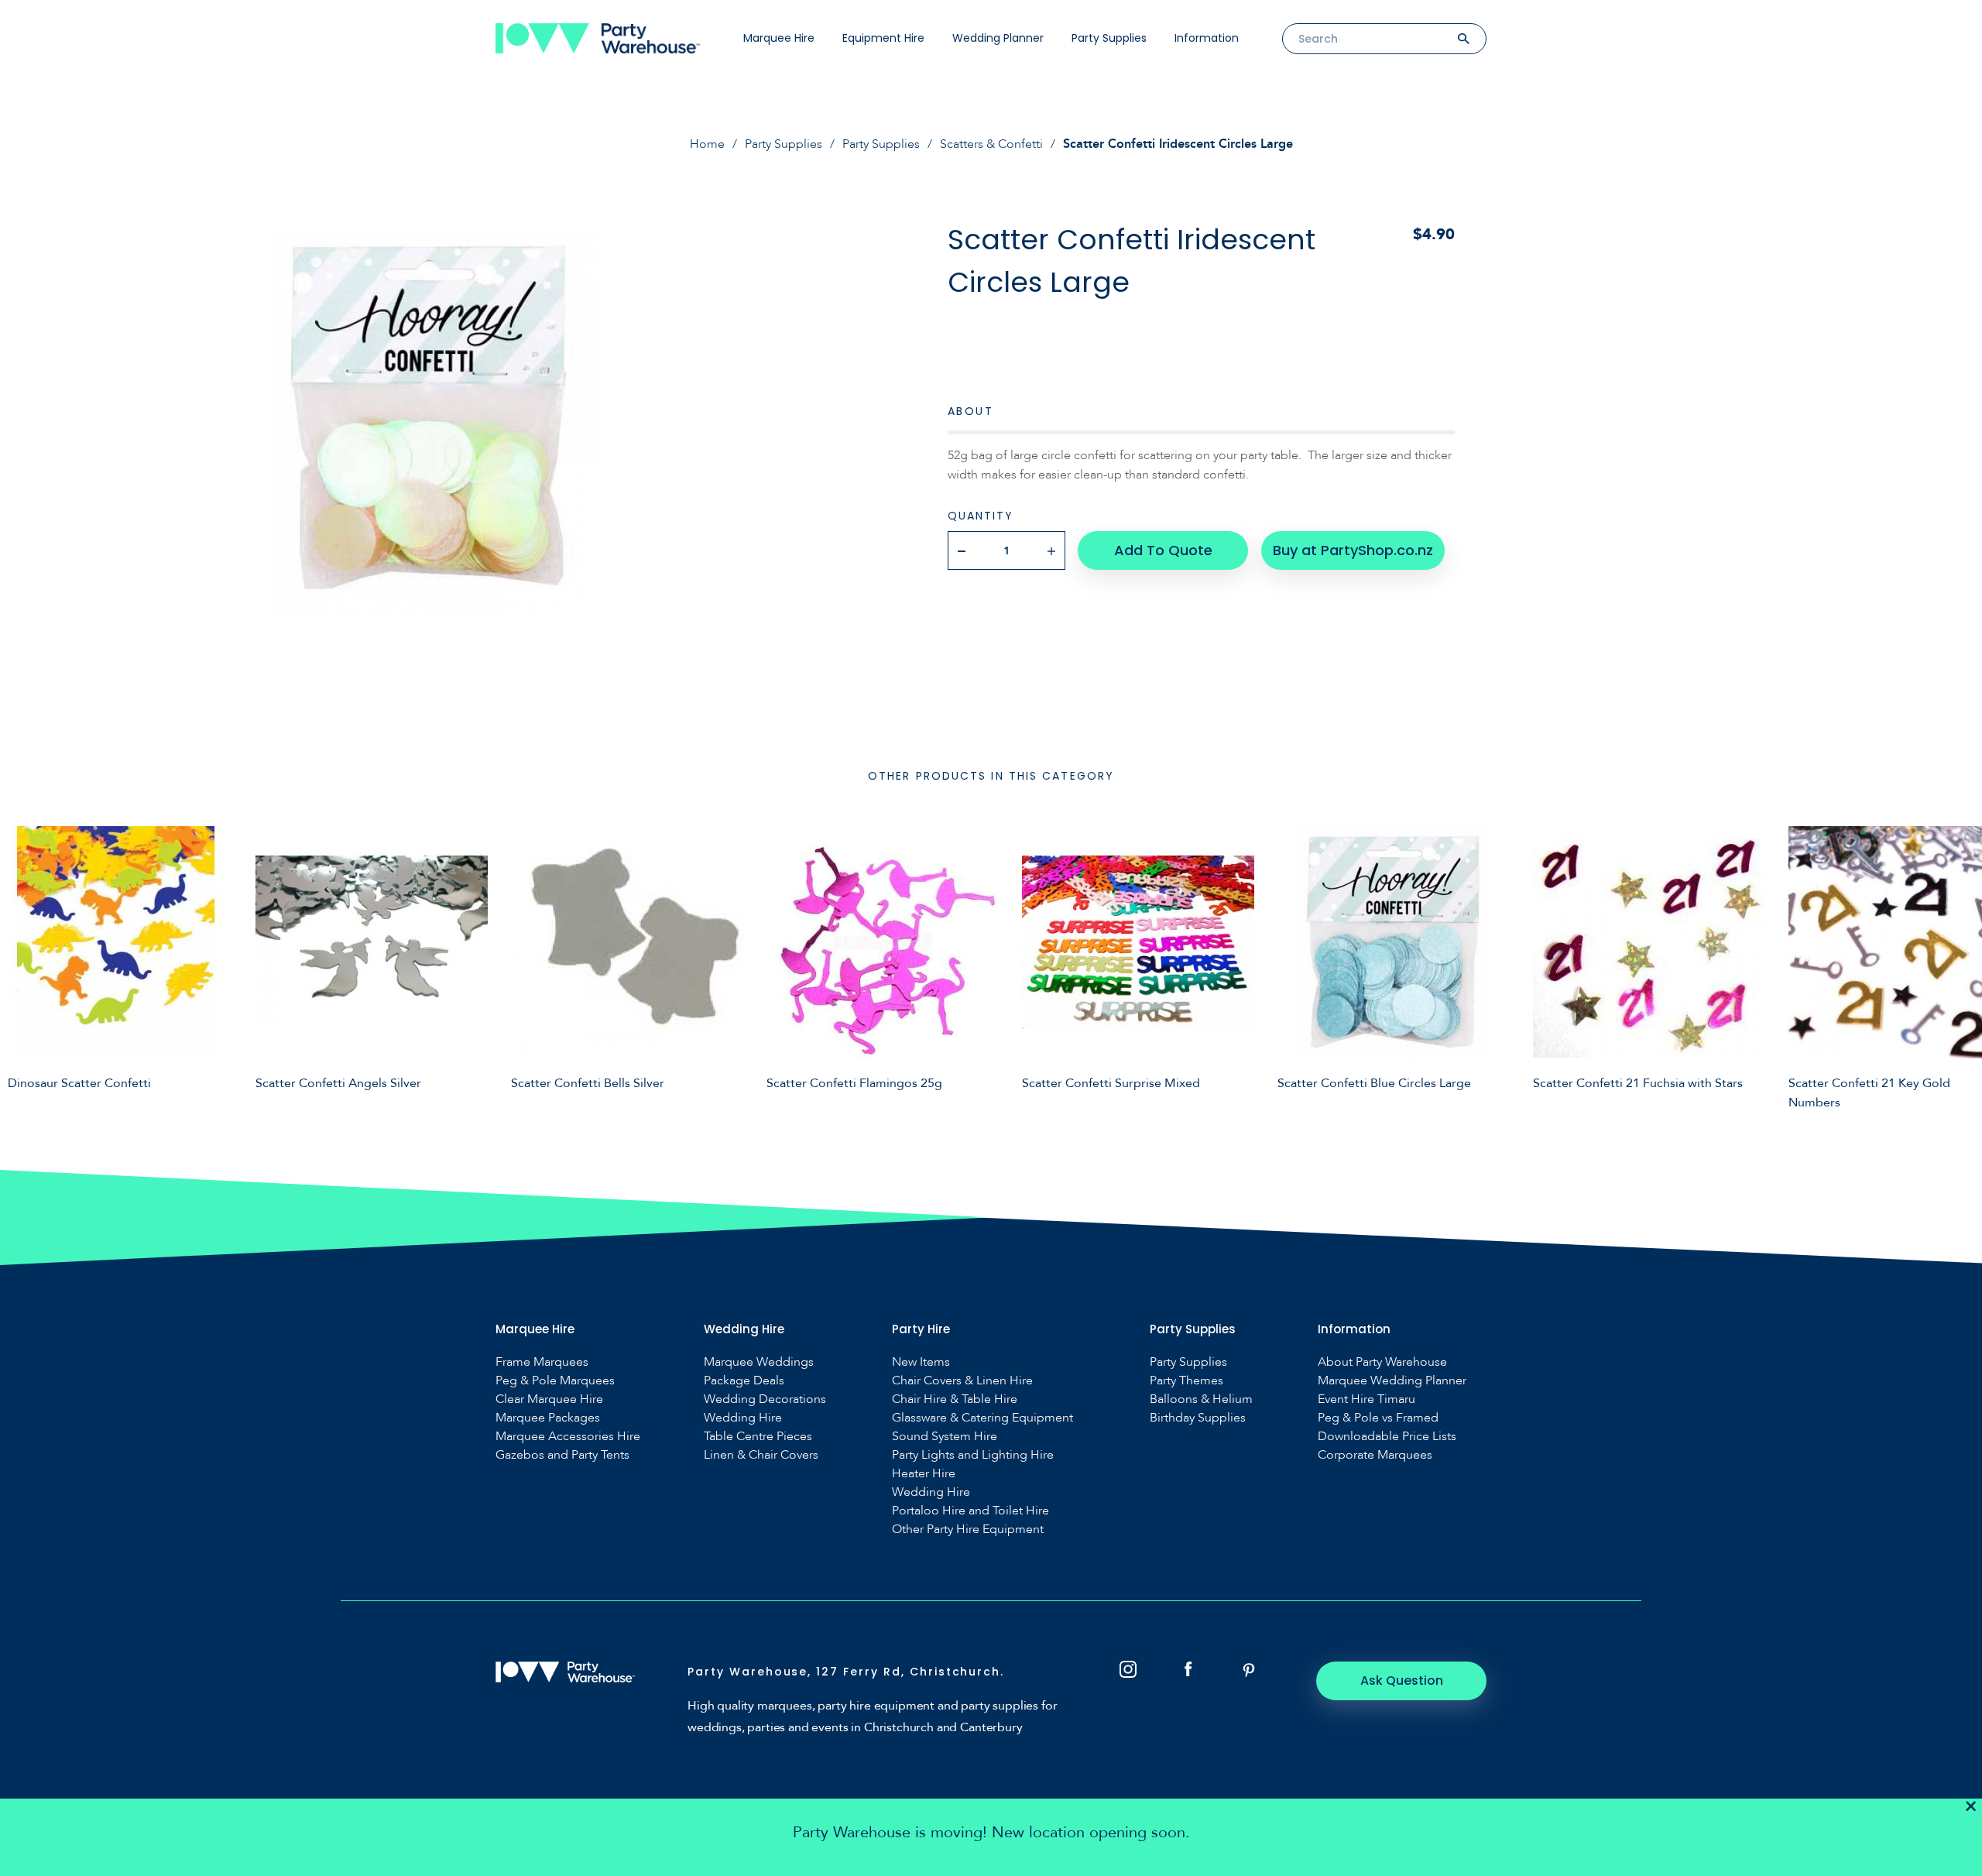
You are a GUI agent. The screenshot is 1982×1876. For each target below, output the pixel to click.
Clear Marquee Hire (549, 1399)
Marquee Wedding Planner (1392, 1381)
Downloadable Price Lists (1387, 1437)
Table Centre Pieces (758, 1437)
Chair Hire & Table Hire (955, 1399)
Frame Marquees (542, 1362)
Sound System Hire (945, 1437)
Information (1207, 38)
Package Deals (744, 1381)
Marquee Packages (548, 1418)
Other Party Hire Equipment (968, 1530)
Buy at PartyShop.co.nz (1353, 550)
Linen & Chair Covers (761, 1455)
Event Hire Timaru (1366, 1399)
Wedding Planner (998, 38)
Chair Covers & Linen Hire (962, 1381)
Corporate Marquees (1375, 1455)
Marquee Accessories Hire (568, 1437)
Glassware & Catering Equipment (982, 1418)
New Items (921, 1362)
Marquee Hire (779, 38)
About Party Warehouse (1382, 1362)
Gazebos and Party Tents (562, 1455)
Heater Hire (924, 1474)
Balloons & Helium (1201, 1399)
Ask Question (1402, 1681)
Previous (23, 965)
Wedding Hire (743, 1418)
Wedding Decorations (765, 1399)
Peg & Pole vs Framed (1378, 1418)
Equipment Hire (883, 38)
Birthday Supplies (1198, 1418)
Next (1959, 965)
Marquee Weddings (759, 1362)
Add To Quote (1163, 550)
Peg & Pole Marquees (555, 1381)
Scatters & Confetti (991, 144)
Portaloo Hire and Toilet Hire (970, 1511)
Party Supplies (1109, 38)
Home (707, 144)
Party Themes (1186, 1381)
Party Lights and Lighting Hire (973, 1455)
